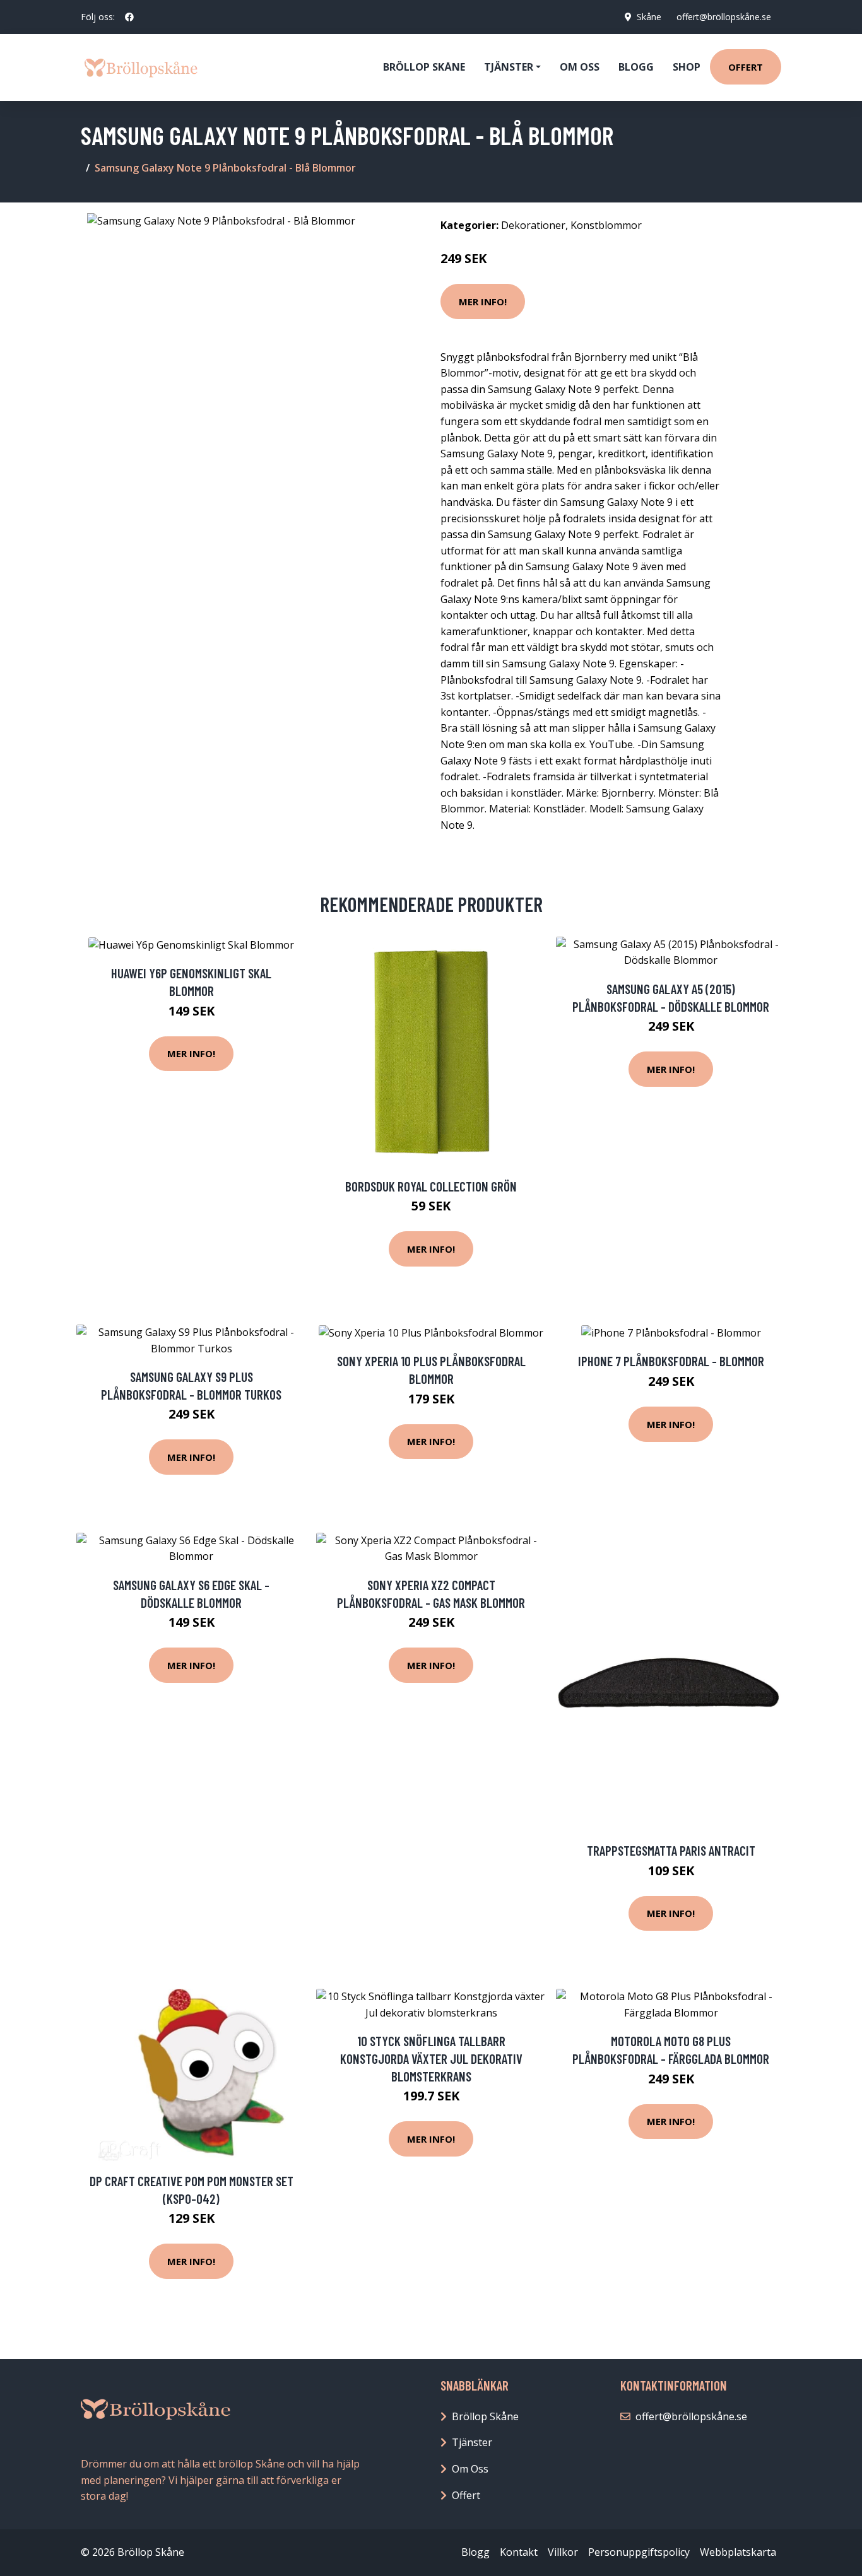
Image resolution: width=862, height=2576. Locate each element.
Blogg (636, 67)
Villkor (563, 2552)
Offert (746, 67)
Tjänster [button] (509, 67)
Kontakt (519, 2552)
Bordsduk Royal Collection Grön (431, 1186)
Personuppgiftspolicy (639, 2552)
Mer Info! (483, 302)
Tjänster (472, 2442)
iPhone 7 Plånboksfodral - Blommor (671, 1361)
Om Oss (470, 2469)
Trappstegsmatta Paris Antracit (671, 1850)
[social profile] (129, 17)
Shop (687, 67)
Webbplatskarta (738, 2552)
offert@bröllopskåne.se (724, 17)
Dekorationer (533, 225)
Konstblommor (606, 225)
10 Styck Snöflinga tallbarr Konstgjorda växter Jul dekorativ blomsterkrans (431, 2058)
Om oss (580, 67)
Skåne (649, 17)
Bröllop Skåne (424, 67)
